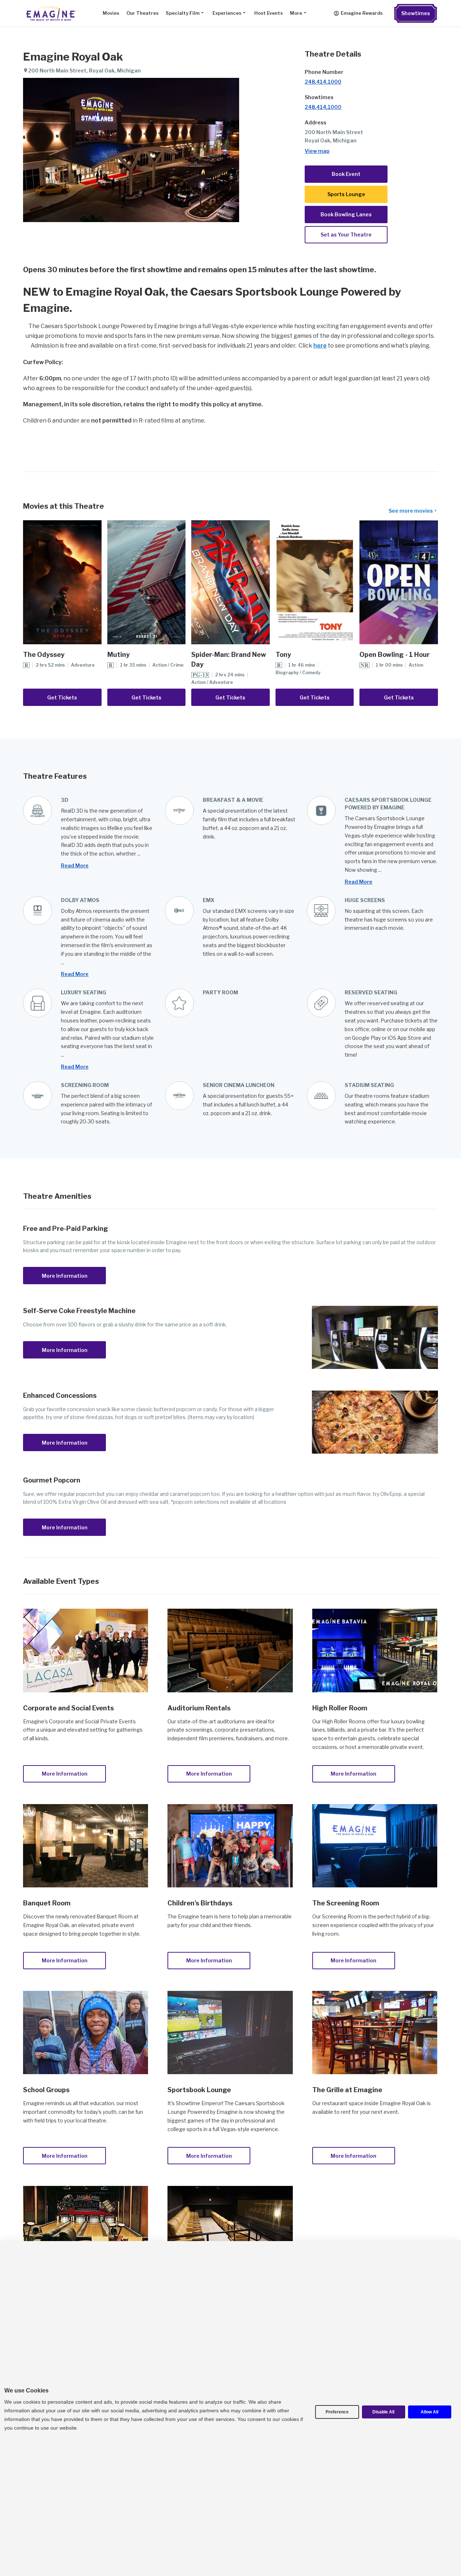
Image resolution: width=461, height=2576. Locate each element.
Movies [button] (111, 13)
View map (317, 151)
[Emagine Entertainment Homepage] (50, 13)
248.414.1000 (323, 82)
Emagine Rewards (362, 13)
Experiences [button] (227, 13)
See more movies (411, 511)
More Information (65, 1276)
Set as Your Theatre (346, 235)
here (320, 346)
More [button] (296, 13)
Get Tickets (62, 697)
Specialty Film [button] (183, 13)
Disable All (383, 2412)
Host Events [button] (268, 13)
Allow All (429, 2412)
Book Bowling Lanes (346, 214)
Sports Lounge (346, 194)
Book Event (346, 174)
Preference (337, 2412)
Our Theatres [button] (142, 13)
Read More (75, 865)
